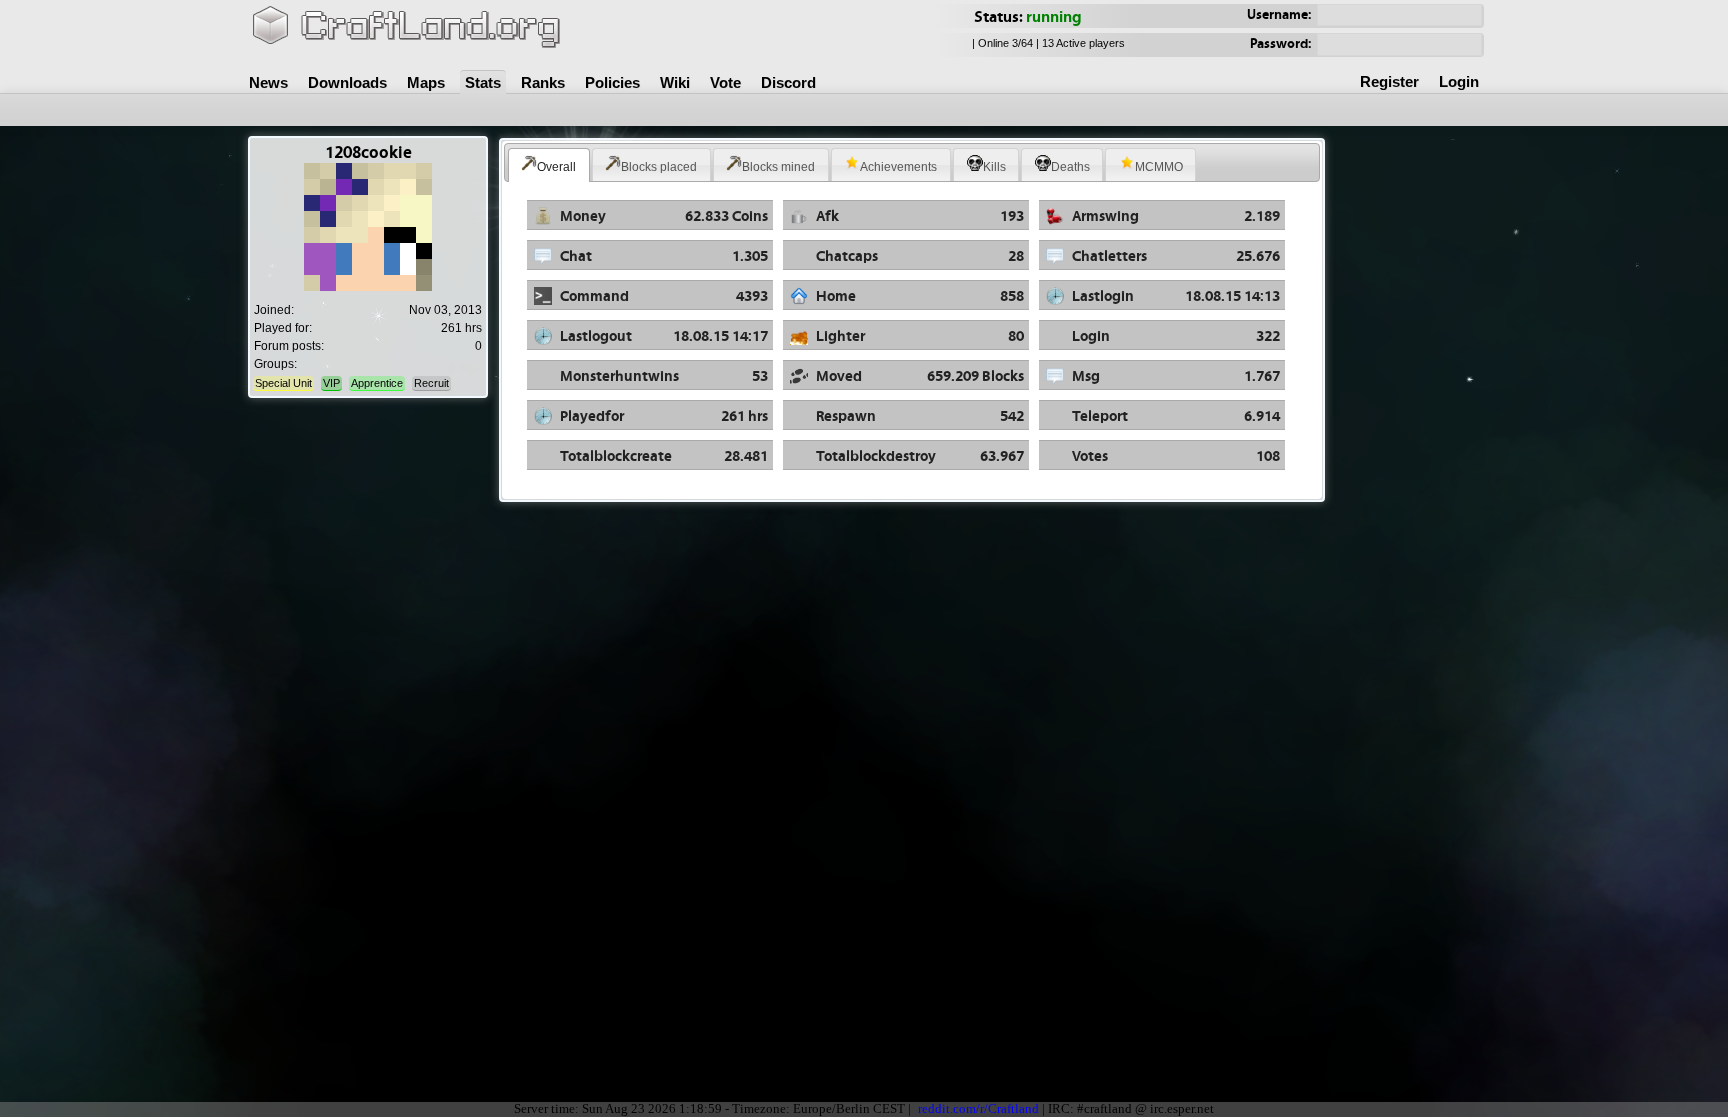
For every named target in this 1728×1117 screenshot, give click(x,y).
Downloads (347, 82)
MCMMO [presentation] (1159, 167)
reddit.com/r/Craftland (978, 1109)
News (268, 82)
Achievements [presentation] (898, 167)
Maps (426, 82)
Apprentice (377, 383)
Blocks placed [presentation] (659, 167)
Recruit (431, 383)
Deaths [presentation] (1070, 167)
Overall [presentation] (556, 167)
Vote (725, 82)
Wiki (675, 82)
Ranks (543, 82)
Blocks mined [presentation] (778, 167)
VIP (331, 383)
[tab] (549, 165)
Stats (483, 82)
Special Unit (283, 383)
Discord (788, 82)
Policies (612, 82)
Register (1389, 81)
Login (1459, 81)
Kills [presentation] (994, 167)
